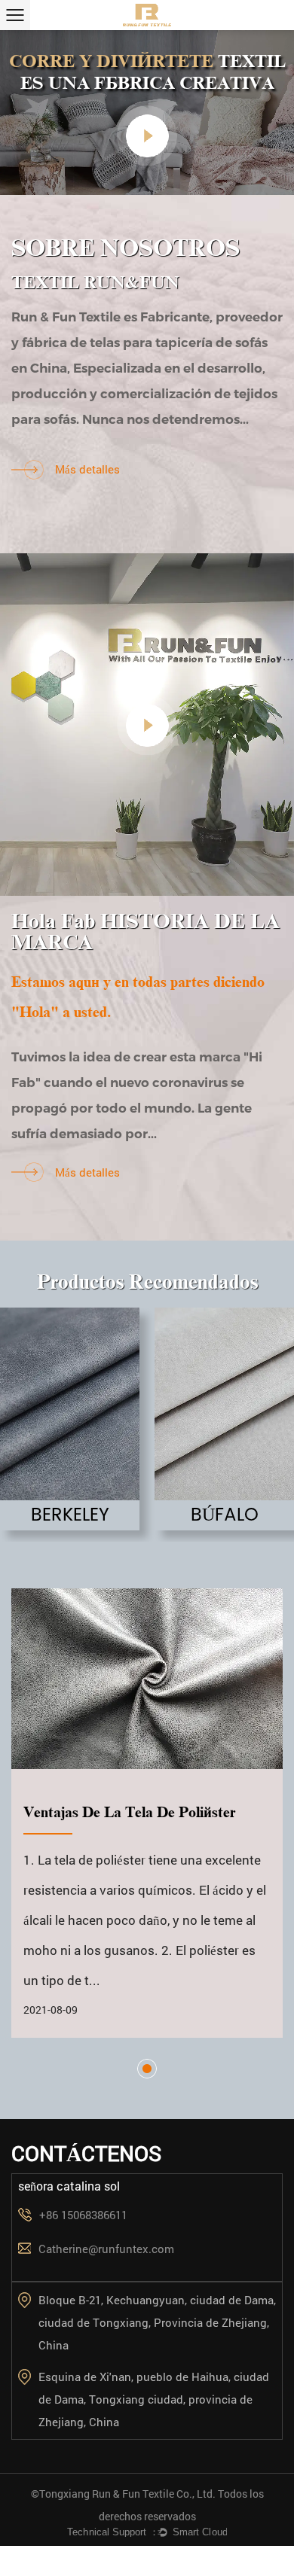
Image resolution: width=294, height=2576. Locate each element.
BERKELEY (70, 1515)
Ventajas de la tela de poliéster (130, 1812)
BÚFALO (225, 1515)
